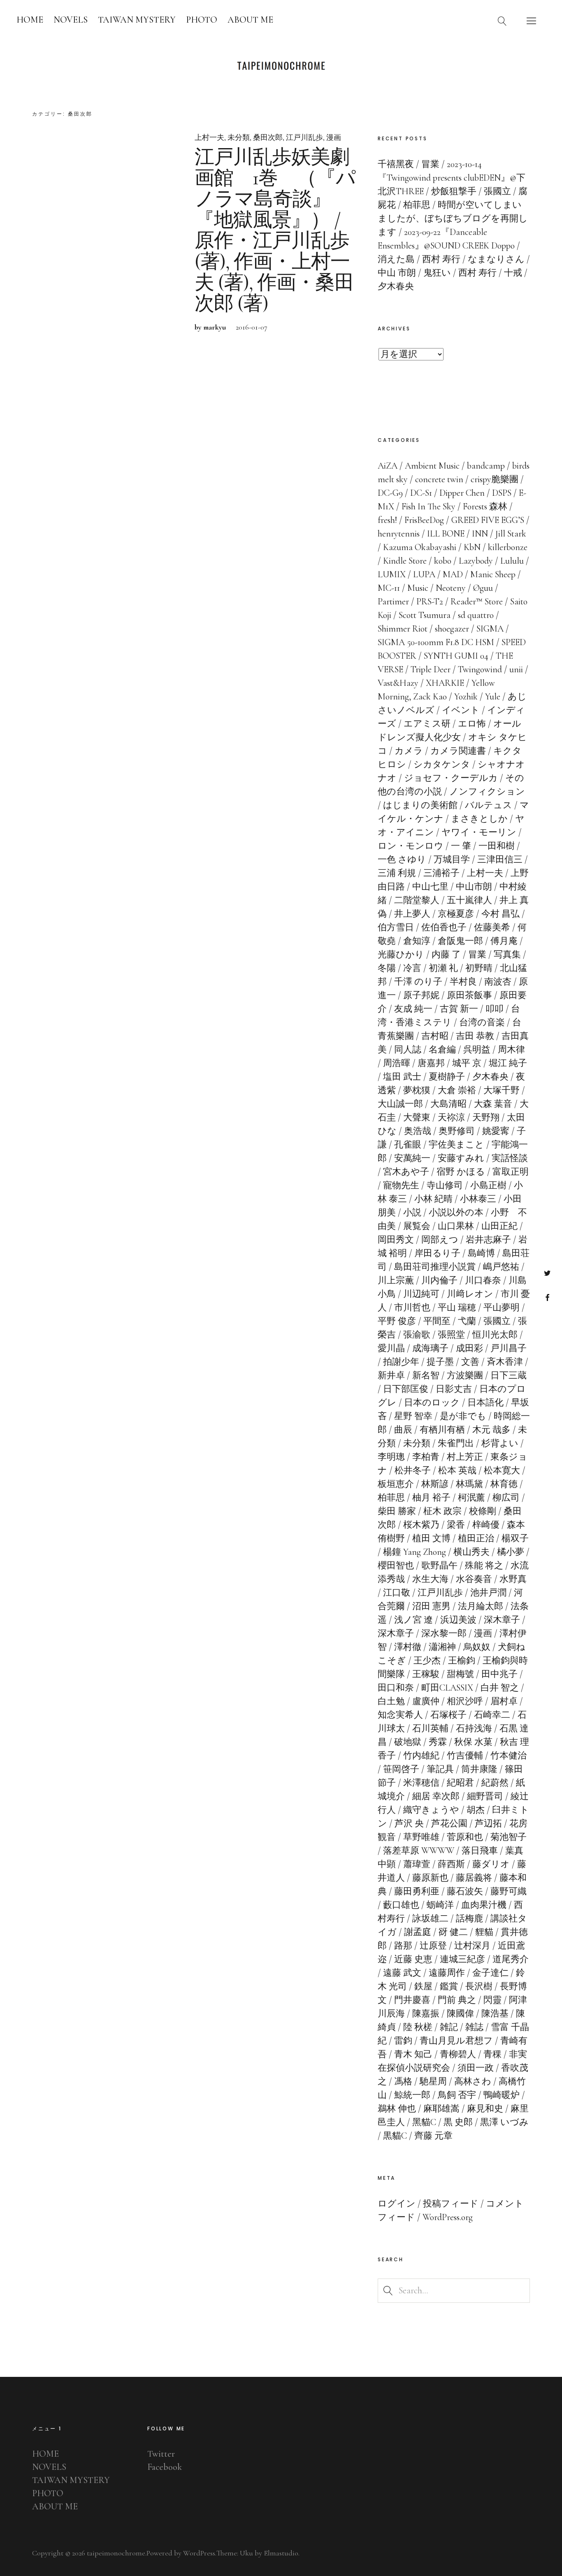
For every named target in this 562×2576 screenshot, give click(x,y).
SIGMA (490, 629)
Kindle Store (405, 561)
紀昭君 (460, 1783)
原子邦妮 (421, 995)
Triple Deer (431, 669)
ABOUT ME (250, 20)
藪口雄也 (401, 1905)
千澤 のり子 (418, 982)
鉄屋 (423, 1986)
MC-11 (389, 588)
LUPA (424, 574)
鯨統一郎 (412, 2095)
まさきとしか (479, 819)
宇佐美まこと (456, 1145)
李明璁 (391, 1457)
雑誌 (474, 2027)
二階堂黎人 (417, 900)
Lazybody (476, 561)
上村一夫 (209, 137)
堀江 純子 (508, 1063)
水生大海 (430, 1579)
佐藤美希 (492, 927)
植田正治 (476, 1538)
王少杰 (427, 1661)
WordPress (199, 2553)
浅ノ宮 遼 (413, 1620)
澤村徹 (408, 1647)
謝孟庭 (418, 1932)
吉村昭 (435, 1036)
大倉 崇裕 (457, 1090)
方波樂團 (465, 1375)
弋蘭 (467, 1321)
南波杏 (498, 982)
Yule (493, 697)
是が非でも (463, 1416)
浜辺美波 (458, 1620)
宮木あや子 (406, 1172)
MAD (453, 574)
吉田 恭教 (475, 1036)
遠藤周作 (447, 1973)
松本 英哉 (457, 1470)
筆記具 (440, 1769)
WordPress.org (448, 2217)
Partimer (393, 602)
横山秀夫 (471, 1552)
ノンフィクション (487, 792)
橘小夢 (511, 1552)
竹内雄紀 (421, 1756)
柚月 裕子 (431, 1498)
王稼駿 (426, 1674)
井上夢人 (412, 914)
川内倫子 (439, 1280)
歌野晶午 (439, 1566)
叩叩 (495, 1009)
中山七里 (430, 887)
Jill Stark (511, 534)
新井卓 (391, 1375)
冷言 (412, 968)
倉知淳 (417, 941)
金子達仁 (490, 1973)
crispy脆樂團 (495, 479)
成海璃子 (430, 1348)
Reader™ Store (477, 602)
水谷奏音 (474, 1579)
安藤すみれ (461, 1158)
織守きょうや (431, 1810)
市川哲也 (412, 1308)
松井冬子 (413, 1470)
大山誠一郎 (400, 1104)
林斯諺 (435, 1484)
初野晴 (479, 968)
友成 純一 (413, 1009)
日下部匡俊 (406, 1389)
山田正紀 (499, 1226)
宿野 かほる (461, 1172)
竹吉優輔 (465, 1756)
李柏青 (426, 1457)
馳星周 (433, 2081)
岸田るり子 (437, 1253)
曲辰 (403, 1430)
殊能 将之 (484, 1566)
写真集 (507, 955)
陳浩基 (495, 2014)
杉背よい (500, 1443)
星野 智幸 (413, 1416)
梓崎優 (486, 1525)
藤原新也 (430, 1878)
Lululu (512, 561)
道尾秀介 (511, 1959)
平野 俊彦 (397, 1321)
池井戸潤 (488, 1593)
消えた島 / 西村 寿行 (419, 259)
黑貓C (424, 2122)
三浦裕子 (441, 873)
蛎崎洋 (440, 1905)
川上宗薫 (396, 1280)
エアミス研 (427, 724)
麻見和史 (485, 2109)
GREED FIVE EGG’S (488, 520)
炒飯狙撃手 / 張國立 (471, 191)
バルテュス (489, 805)
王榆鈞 (462, 1661)
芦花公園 (449, 1823)
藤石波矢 (465, 1891)
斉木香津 (505, 1362)
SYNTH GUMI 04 (456, 656)
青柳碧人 (458, 2054)
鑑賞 (449, 1986)
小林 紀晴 (433, 1199)
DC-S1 (421, 493)
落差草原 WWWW (419, 1851)
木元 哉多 (491, 1430)
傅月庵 (504, 941)
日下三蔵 (509, 1375)
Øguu (483, 588)
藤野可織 (509, 1891)
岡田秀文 (396, 1240)
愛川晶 (391, 1348)
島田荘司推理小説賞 (435, 1267)
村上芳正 (465, 1457)
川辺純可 (421, 1294)
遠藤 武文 (402, 1973)
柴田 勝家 (397, 1511)
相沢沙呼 (465, 1701)
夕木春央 (490, 1077)
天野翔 (486, 1117)
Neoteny (451, 588)
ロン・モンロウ (411, 846)
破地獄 (408, 1742)
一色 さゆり (402, 859)
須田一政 (476, 2068)
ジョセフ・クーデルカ (451, 778)
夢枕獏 (417, 1090)
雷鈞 (403, 2041)
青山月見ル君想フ (456, 2041)
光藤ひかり (401, 955)
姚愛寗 (496, 1131)
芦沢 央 (409, 1823)
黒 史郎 (458, 2122)
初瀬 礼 (443, 968)
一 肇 (461, 846)
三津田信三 (500, 859)
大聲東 (417, 1117)
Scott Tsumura (425, 615)
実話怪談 (510, 1158)
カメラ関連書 (458, 751)
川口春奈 (483, 1280)
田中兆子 (499, 1674)
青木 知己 (413, 2054)
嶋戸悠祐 (501, 1267)
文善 (470, 1362)
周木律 (511, 1050)
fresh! (387, 520)
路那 (403, 1946)
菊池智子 (509, 1837)
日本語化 (485, 1403)
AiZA (388, 466)
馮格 (403, 2081)
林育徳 (504, 1484)
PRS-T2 (430, 602)
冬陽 (387, 968)
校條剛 (483, 1511)
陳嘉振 (426, 2014)
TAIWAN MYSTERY (137, 20)
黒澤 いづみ (504, 2122)
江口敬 (397, 1593)
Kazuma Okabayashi (420, 547)
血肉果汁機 (484, 1905)
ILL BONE (446, 534)
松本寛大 (502, 1470)
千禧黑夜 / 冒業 (409, 164)
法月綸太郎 (481, 1606)
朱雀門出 (456, 1443)
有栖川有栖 (442, 1430)
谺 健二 (453, 1932)
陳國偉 (460, 2014)
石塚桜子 (448, 1715)
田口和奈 (396, 1688)
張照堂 (451, 1335)
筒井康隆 (479, 1769)
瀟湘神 (442, 1647)
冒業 (477, 955)
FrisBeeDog (424, 520)
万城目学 (452, 859)
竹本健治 (509, 1756)
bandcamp (486, 466)
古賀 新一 (459, 1009)
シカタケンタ (442, 764)
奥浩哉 (418, 1131)
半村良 (463, 982)
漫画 (334, 137)
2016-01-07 (252, 327)
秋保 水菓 (473, 1742)
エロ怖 (472, 724)
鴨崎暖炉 (502, 2095)
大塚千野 (502, 1090)
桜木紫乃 (421, 1525)
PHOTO (202, 20)
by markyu (210, 327)
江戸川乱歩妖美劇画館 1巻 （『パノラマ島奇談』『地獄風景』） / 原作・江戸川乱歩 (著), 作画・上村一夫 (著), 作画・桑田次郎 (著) (275, 230)
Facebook (547, 1297)
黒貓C (395, 2136)
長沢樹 (479, 1986)
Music (418, 588)
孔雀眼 (408, 1145)
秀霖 (438, 1742)
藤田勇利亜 (417, 1891)
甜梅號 (460, 1674)
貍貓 (484, 1932)
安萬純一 (412, 1158)
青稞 (492, 2054)
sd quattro (476, 615)
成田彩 (469, 1348)
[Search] (502, 21)
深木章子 (502, 1620)
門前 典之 (457, 2000)
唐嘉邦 (431, 1063)
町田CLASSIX (447, 1688)
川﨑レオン (470, 1294)
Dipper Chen (462, 493)
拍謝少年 (401, 1362)
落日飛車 (480, 1851)
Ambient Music (432, 466)
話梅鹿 (469, 1919)
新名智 (426, 1375)
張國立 (497, 1321)
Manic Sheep (493, 574)
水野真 (513, 1579)
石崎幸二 (492, 1715)
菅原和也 (465, 1837)
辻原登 (433, 1946)
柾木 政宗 (442, 1511)
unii (516, 669)
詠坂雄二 (430, 1919)
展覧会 (417, 1226)
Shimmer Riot (403, 629)
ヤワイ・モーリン (479, 832)
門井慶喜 (412, 2000)
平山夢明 (502, 1308)
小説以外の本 (456, 1213)
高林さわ (473, 2081)
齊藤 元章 (433, 2136)
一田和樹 (497, 846)
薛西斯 (451, 1864)
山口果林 (456, 1226)
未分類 (239, 137)
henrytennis (399, 534)
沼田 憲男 (431, 1606)
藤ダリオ (491, 1864)
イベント (461, 710)
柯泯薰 (471, 1498)
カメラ (409, 751)
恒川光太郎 (495, 1335)
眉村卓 (504, 1701)
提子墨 (440, 1362)
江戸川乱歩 (304, 137)
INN (480, 534)
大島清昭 (448, 1104)
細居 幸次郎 (436, 1796)
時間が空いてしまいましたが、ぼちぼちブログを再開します (453, 218)
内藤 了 (446, 955)
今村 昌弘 (500, 914)
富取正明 (511, 1172)
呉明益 (477, 1050)
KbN (472, 547)
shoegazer (452, 629)
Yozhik (466, 697)
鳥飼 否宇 (457, 2095)
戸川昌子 (509, 1348)
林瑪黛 (469, 1484)
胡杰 (476, 1810)
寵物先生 (401, 1185)
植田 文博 (431, 1538)
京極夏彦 (456, 914)
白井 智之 (500, 1688)
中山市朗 (474, 887)
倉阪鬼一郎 (460, 941)
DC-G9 (390, 493)
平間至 (437, 1321)
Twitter (547, 1273)
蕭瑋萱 (417, 1864)
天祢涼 (451, 1117)
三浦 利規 (397, 873)
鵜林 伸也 (397, 2109)
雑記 (449, 2027)
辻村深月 (472, 1946)
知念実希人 (400, 1715)
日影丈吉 (454, 1389)
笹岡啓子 (401, 1769)
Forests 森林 (485, 506)
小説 (412, 1213)
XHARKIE (445, 683)
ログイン (397, 2204)
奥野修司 (457, 1131)
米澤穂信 (421, 1783)
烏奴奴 (477, 1647)
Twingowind (480, 669)
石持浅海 (474, 1728)
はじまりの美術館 (420, 805)
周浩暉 (397, 1063)
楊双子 (515, 1538)
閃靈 (492, 2000)
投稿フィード (451, 2204)
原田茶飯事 (469, 995)
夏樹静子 (447, 1077)
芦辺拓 (488, 1823)
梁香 (456, 1525)
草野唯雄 (421, 1837)
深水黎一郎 (444, 1633)
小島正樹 (488, 1185)
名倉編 (442, 1050)
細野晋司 (485, 1796)
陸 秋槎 (418, 2027)
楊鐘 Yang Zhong (415, 1552)
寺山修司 (445, 1185)
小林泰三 (478, 1199)
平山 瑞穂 (457, 1308)
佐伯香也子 (444, 927)
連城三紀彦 (462, 1959)
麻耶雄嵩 (441, 2109)
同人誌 (408, 1050)
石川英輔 (430, 1728)
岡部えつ (440, 1240)
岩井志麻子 (488, 1240)
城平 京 (467, 1063)
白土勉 (391, 1701)
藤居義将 (474, 1878)
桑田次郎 (268, 137)
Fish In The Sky (428, 506)
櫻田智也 (396, 1566)
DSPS (502, 493)
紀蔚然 (495, 1783)
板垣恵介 (396, 1484)
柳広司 (506, 1498)
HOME (30, 20)
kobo (443, 561)
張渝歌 (417, 1335)
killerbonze (508, 547)
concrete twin (439, 479)
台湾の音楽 (482, 1022)
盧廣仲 (426, 1701)
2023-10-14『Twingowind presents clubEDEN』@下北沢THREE (452, 178)
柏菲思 (391, 1498)
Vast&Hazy (398, 683)
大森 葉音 (493, 1104)
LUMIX (392, 574)
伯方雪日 (396, 927)
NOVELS (71, 20)
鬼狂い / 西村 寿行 (460, 273)
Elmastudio (281, 2553)
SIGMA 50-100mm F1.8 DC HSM (436, 642)
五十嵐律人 (469, 900)
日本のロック (432, 1403)
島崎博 (481, 1253)
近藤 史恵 (413, 1959)
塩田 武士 (402, 1077)
